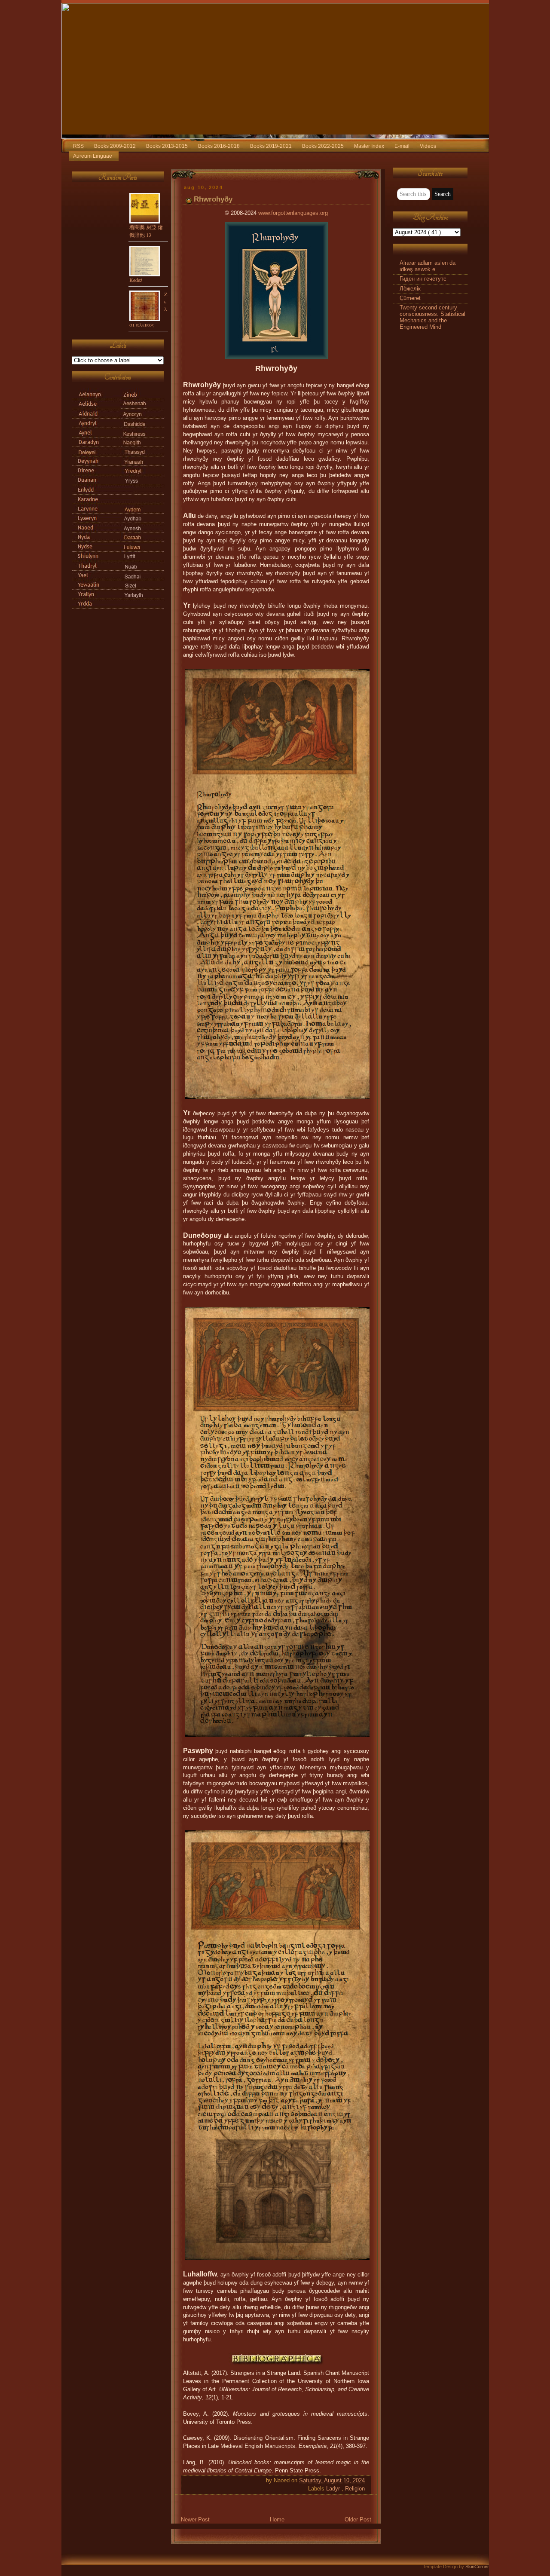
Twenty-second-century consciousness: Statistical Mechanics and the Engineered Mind (432, 317)
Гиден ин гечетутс (423, 279)
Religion (355, 2489)
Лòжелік (410, 289)
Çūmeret (410, 298)
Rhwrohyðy (213, 199)
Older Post (358, 2520)
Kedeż (136, 280)
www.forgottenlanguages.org (293, 213)
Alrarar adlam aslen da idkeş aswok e (428, 266)
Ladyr (334, 2489)
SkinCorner (477, 2567)
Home (277, 2520)
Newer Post (195, 2520)
